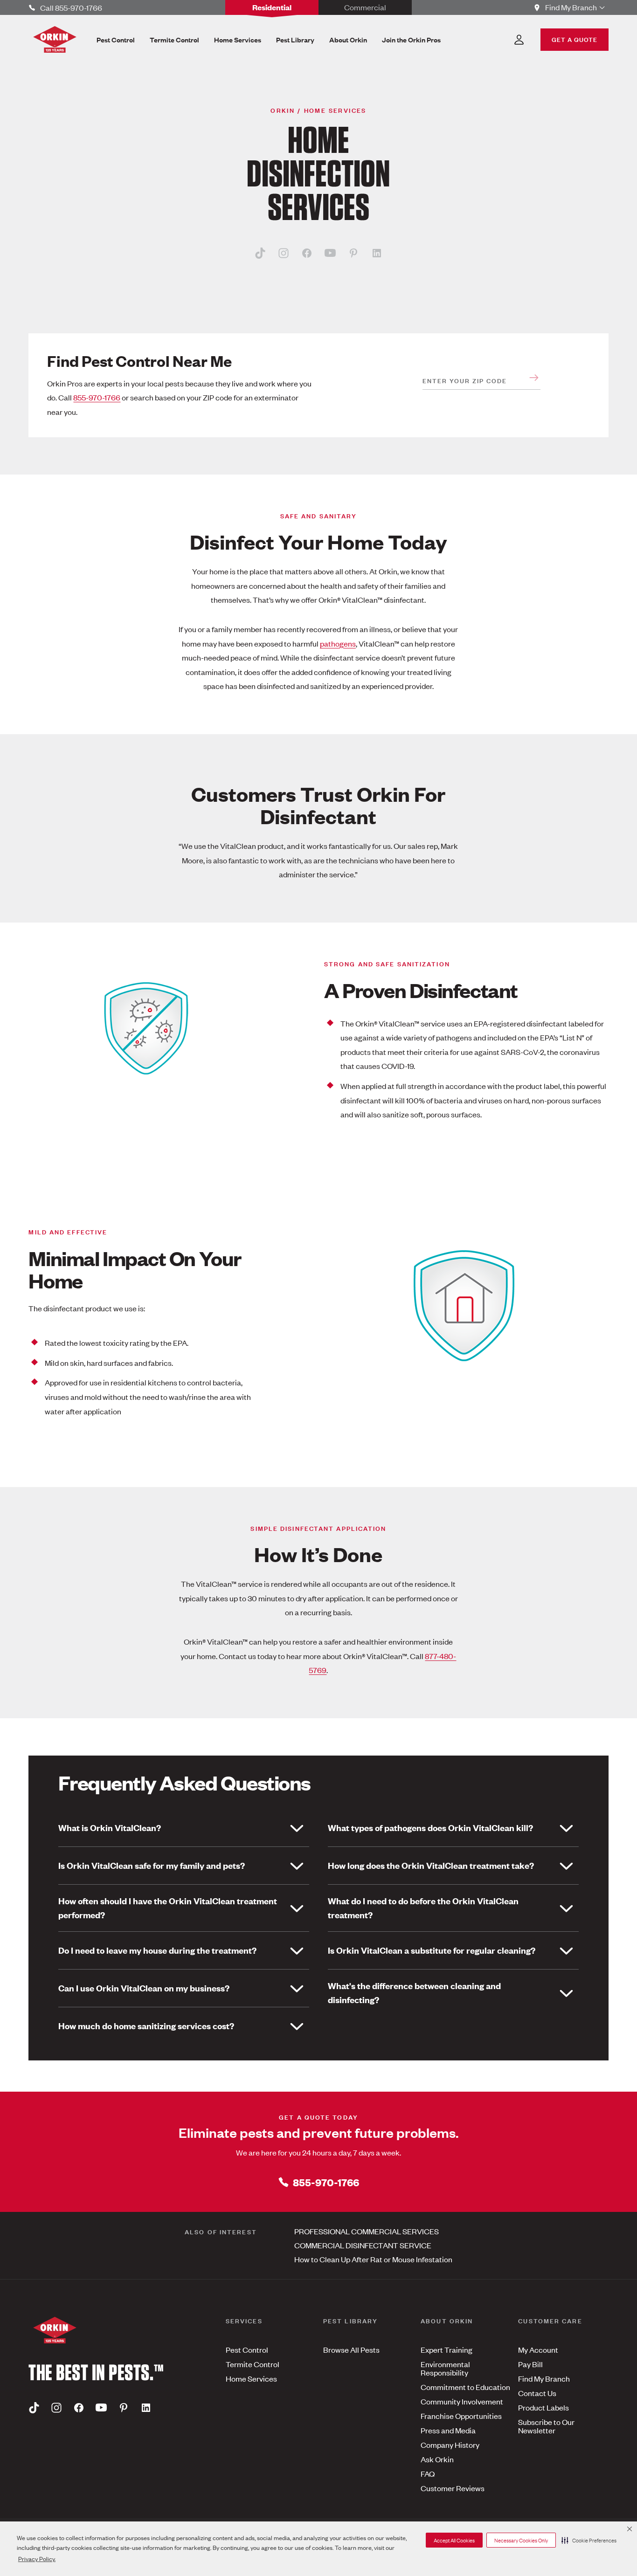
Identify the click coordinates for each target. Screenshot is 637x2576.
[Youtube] (330, 253)
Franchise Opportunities (461, 2416)
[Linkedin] (377, 253)
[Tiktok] (260, 253)
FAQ (428, 2473)
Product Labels (544, 2407)
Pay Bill (530, 2364)
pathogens (338, 643)
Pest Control (247, 2349)
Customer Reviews (453, 2488)
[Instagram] (284, 253)
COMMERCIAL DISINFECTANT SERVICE (363, 2245)
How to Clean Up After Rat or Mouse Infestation (373, 2259)
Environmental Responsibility (445, 2368)
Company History (450, 2445)
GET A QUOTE (575, 39)
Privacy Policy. (37, 2559)
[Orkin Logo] (55, 39)
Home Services (251, 2378)
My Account (538, 2349)
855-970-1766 (97, 397)
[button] (589, 2540)
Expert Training (447, 2349)
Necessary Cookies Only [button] (521, 2540)
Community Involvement (462, 2401)
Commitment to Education (465, 2387)
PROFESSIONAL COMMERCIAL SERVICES (367, 2231)
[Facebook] (307, 253)
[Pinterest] (353, 253)
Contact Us (537, 2393)
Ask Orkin (437, 2459)
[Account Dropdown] (519, 40)
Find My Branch (544, 2378)
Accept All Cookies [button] (454, 2540)
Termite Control (253, 2364)
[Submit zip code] (534, 378)
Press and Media (448, 2430)
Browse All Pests (351, 2349)
